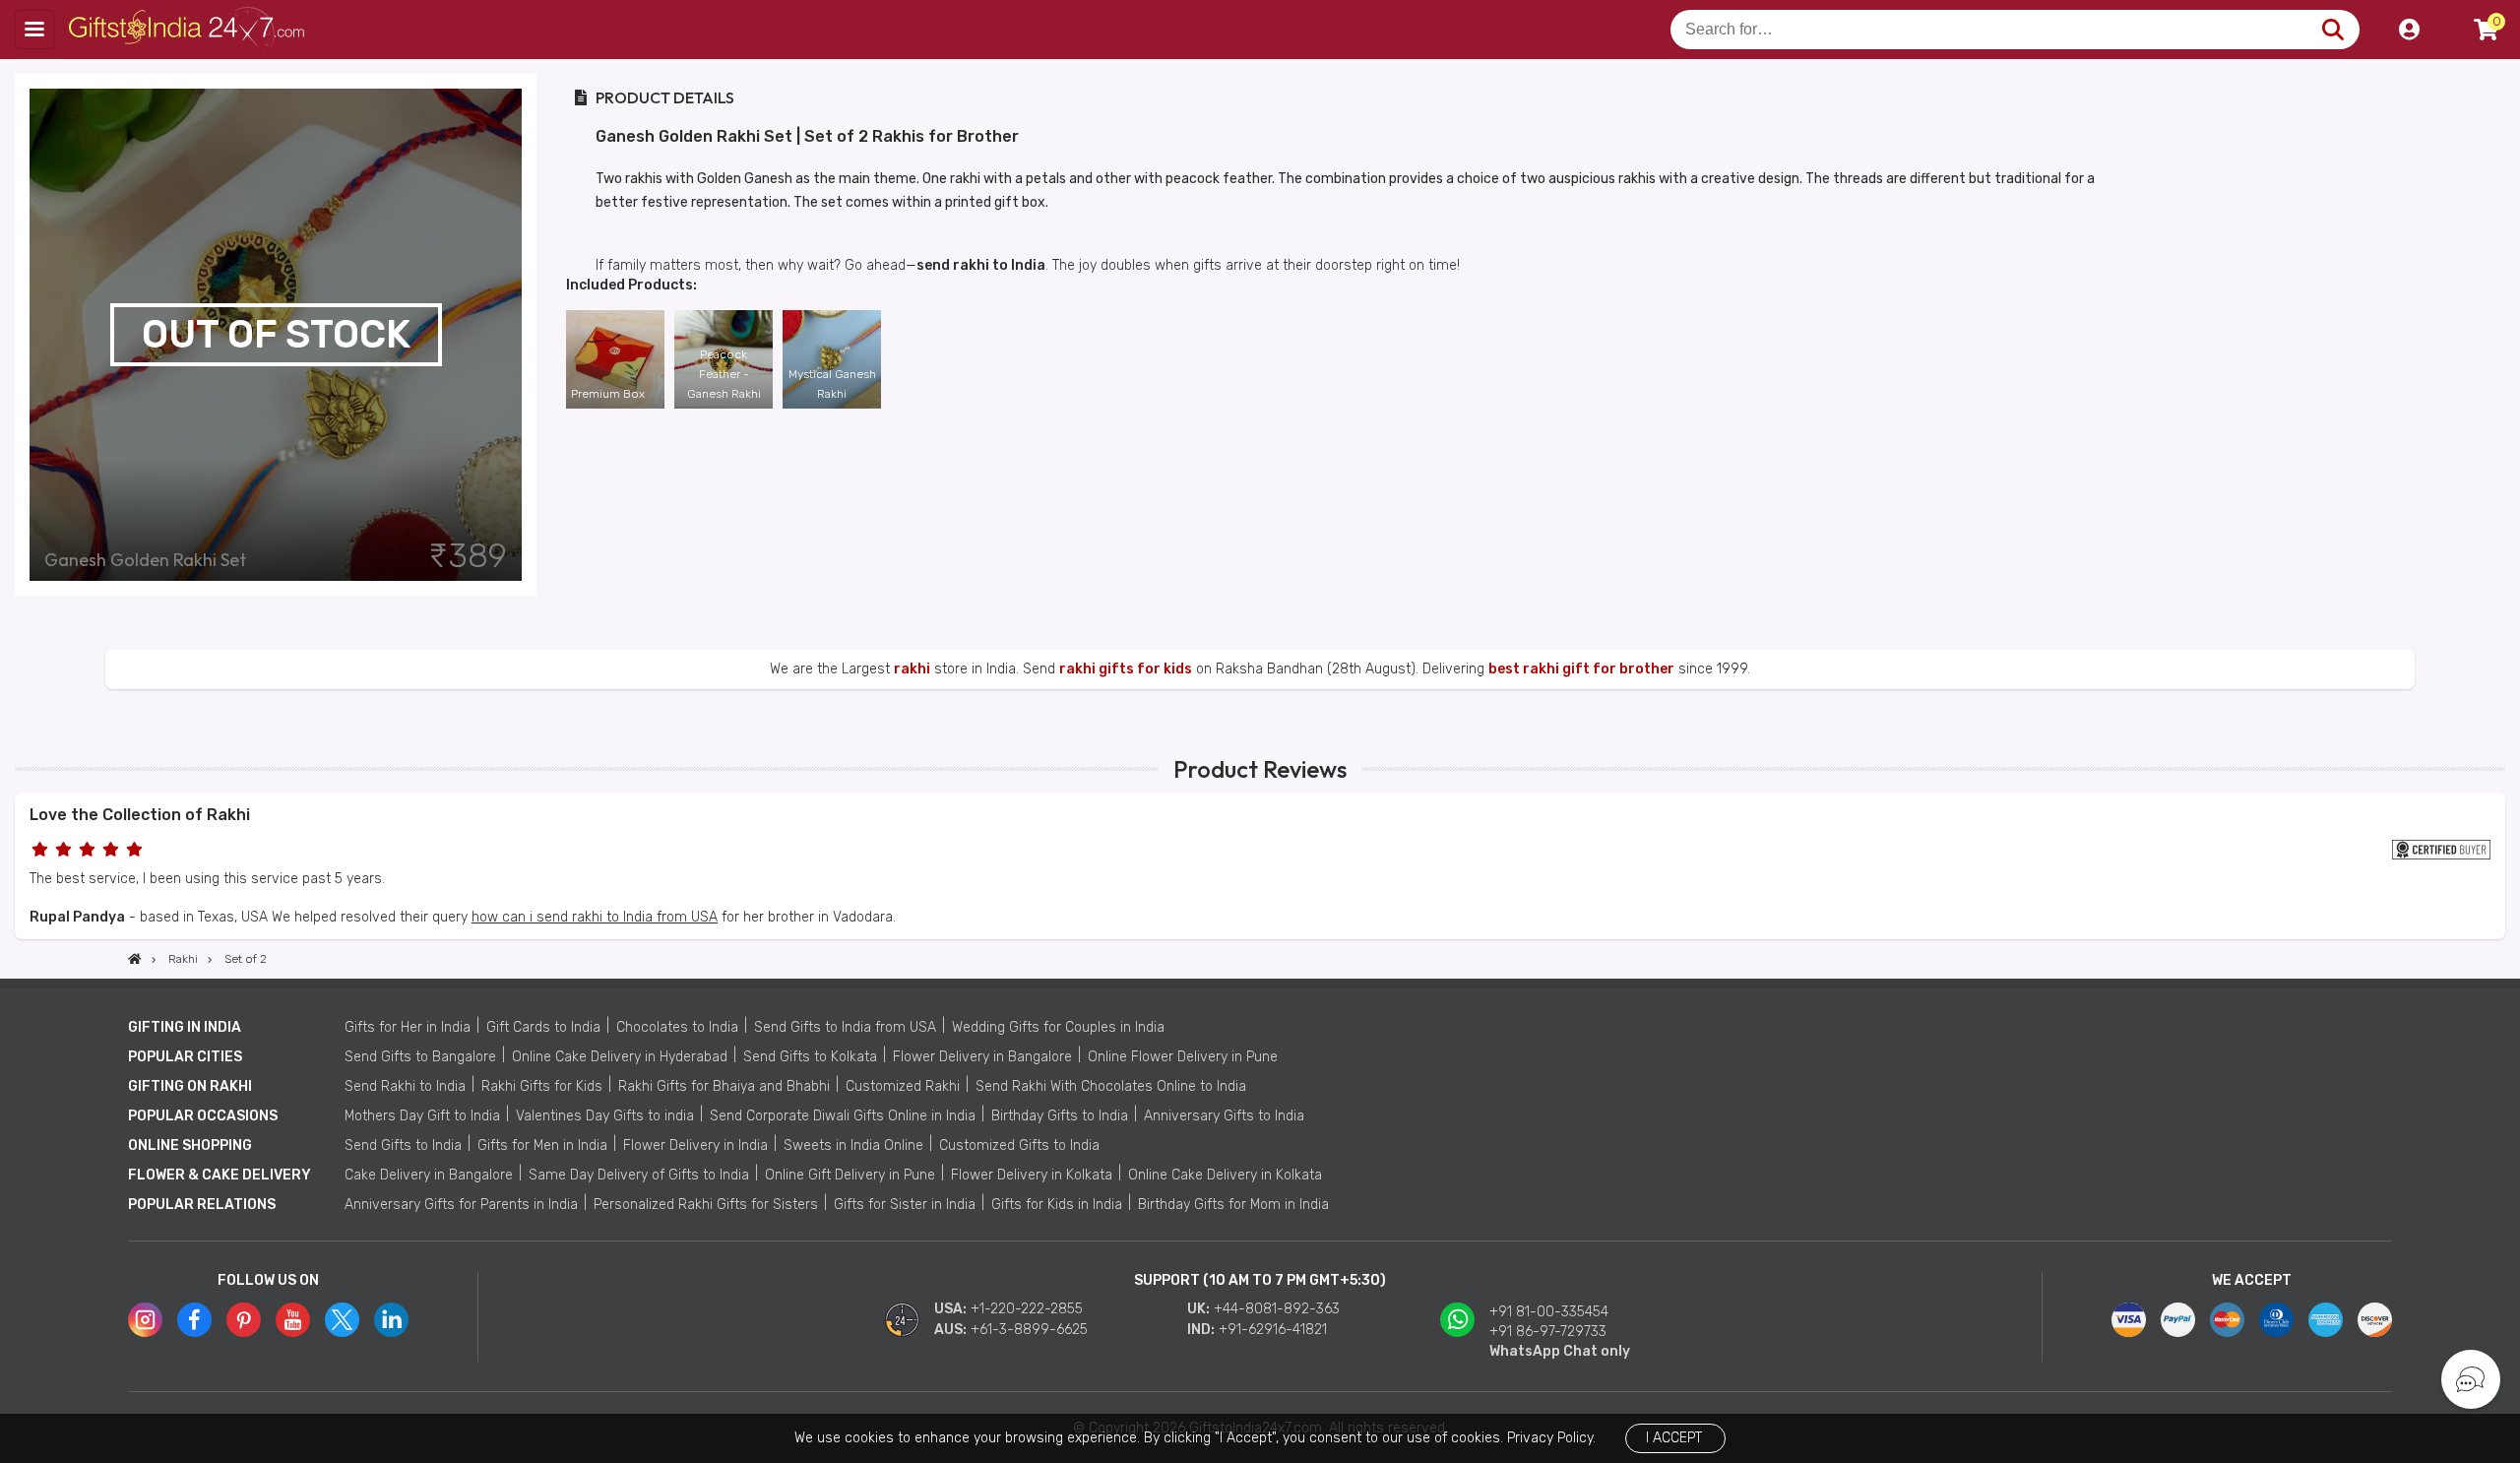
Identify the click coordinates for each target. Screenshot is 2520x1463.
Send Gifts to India (403, 1145)
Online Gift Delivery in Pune (850, 1175)
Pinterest (244, 1320)
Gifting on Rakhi (190, 1086)
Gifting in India (185, 1027)
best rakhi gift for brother (1581, 669)
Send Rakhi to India (405, 1086)
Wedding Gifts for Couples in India (1058, 1027)
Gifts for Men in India (542, 1145)
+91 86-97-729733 (1548, 1332)
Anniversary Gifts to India (1224, 1116)
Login (2409, 30)
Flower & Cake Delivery (220, 1175)
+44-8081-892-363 (1277, 1309)
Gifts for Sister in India (905, 1205)
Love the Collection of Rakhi (140, 815)
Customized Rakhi (903, 1086)
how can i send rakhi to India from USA (595, 917)
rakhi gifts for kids (1126, 669)
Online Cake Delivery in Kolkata (1225, 1175)
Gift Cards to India (543, 1027)
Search (2332, 30)
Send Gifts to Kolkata (810, 1057)
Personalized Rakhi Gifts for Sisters (706, 1205)
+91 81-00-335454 (1549, 1312)
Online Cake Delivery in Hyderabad (620, 1057)
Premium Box (608, 394)
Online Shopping (190, 1145)
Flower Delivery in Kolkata (1032, 1175)
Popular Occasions (203, 1116)
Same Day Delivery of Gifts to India (639, 1175)
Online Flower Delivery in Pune (1183, 1057)
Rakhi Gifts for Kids (542, 1086)
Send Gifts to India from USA (845, 1027)
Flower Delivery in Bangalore (982, 1057)
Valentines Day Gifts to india (605, 1116)
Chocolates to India (677, 1027)
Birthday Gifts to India (1060, 1116)
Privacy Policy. (1551, 1438)
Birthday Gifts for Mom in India (1233, 1205)
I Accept (1674, 1438)
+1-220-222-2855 (1027, 1309)
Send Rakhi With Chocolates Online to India (1111, 1086)
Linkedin (391, 1320)
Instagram (145, 1320)
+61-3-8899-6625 (1029, 1330)
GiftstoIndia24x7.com (189, 30)
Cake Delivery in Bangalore (429, 1175)
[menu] (34, 30)
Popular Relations (202, 1205)
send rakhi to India (981, 265)
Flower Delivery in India (695, 1145)
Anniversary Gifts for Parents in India (461, 1205)
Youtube (293, 1320)
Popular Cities (185, 1057)
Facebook (194, 1320)
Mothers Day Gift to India (422, 1116)
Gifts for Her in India (408, 1027)
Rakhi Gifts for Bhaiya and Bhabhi (724, 1086)
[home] (135, 959)
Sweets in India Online (853, 1145)
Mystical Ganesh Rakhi (832, 384)
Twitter (342, 1320)
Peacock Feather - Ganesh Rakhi (724, 374)
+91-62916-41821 (1273, 1330)
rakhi (912, 669)
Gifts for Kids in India (1057, 1205)
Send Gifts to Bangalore (420, 1057)
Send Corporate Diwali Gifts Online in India (843, 1116)
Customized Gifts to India (1019, 1145)
